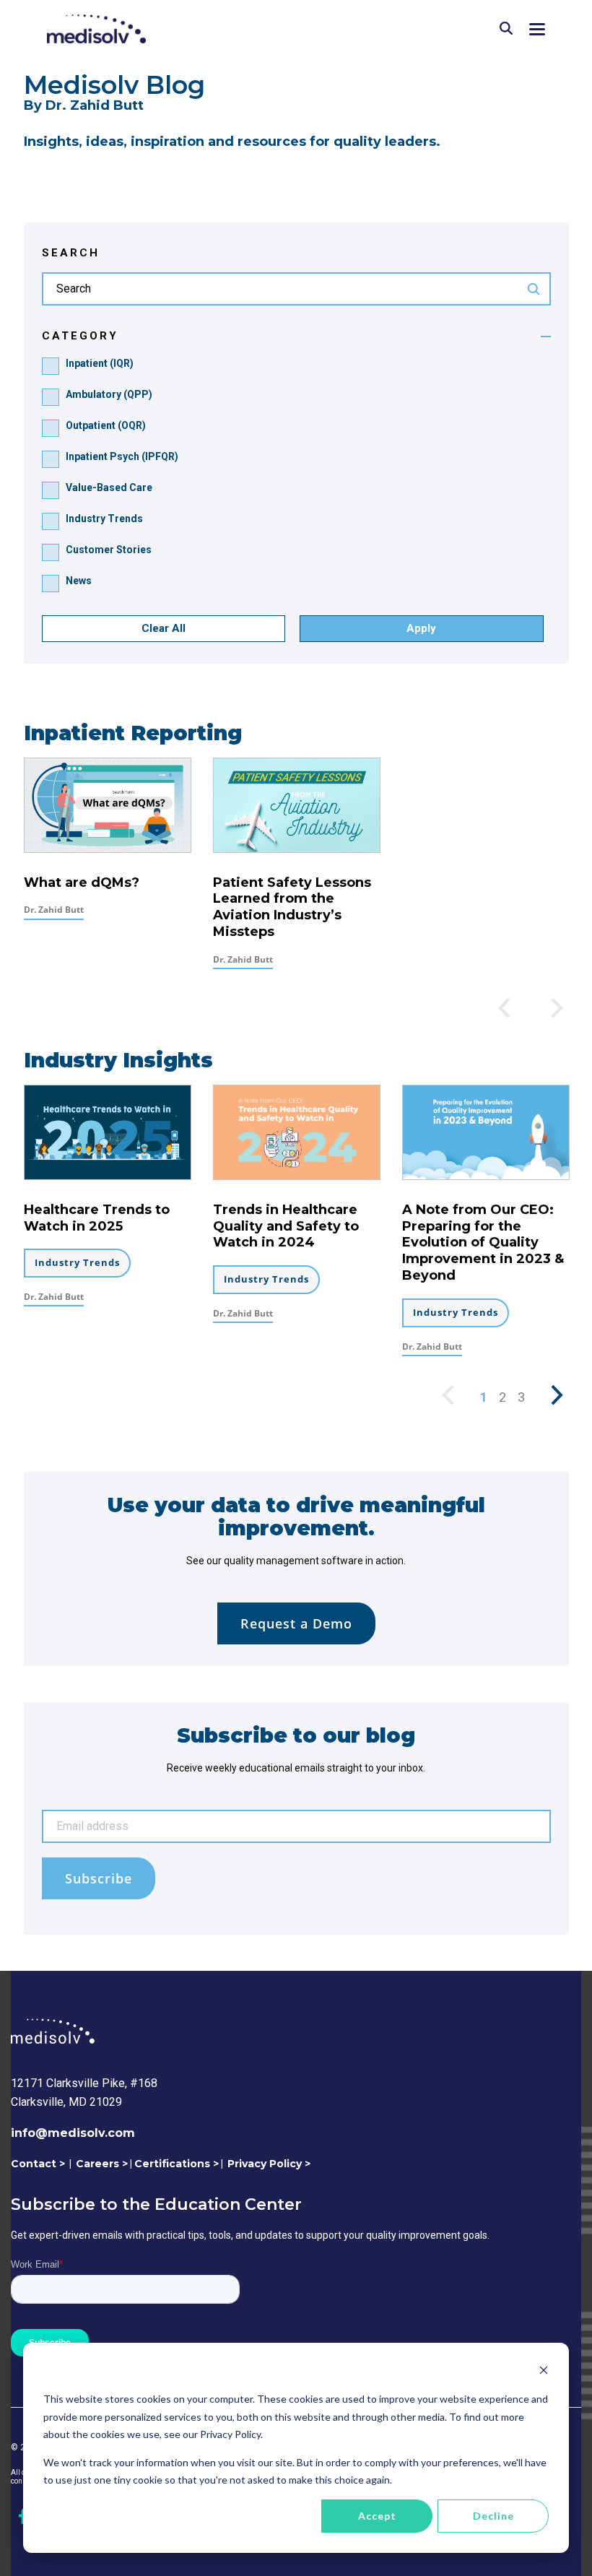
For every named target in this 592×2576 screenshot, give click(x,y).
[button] (537, 28)
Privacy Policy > (269, 2164)
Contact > (38, 2164)
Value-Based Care (109, 487)
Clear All (164, 628)
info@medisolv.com (73, 2133)
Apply (421, 628)
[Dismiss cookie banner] (544, 2372)
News (79, 581)
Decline (493, 2516)
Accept (377, 2516)
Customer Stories (109, 550)
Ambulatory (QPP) (109, 394)
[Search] (506, 29)
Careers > (102, 2164)
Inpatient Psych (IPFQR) (122, 456)
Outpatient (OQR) (106, 425)
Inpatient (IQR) (100, 363)
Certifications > (177, 2164)
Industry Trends (104, 519)
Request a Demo (296, 1623)
